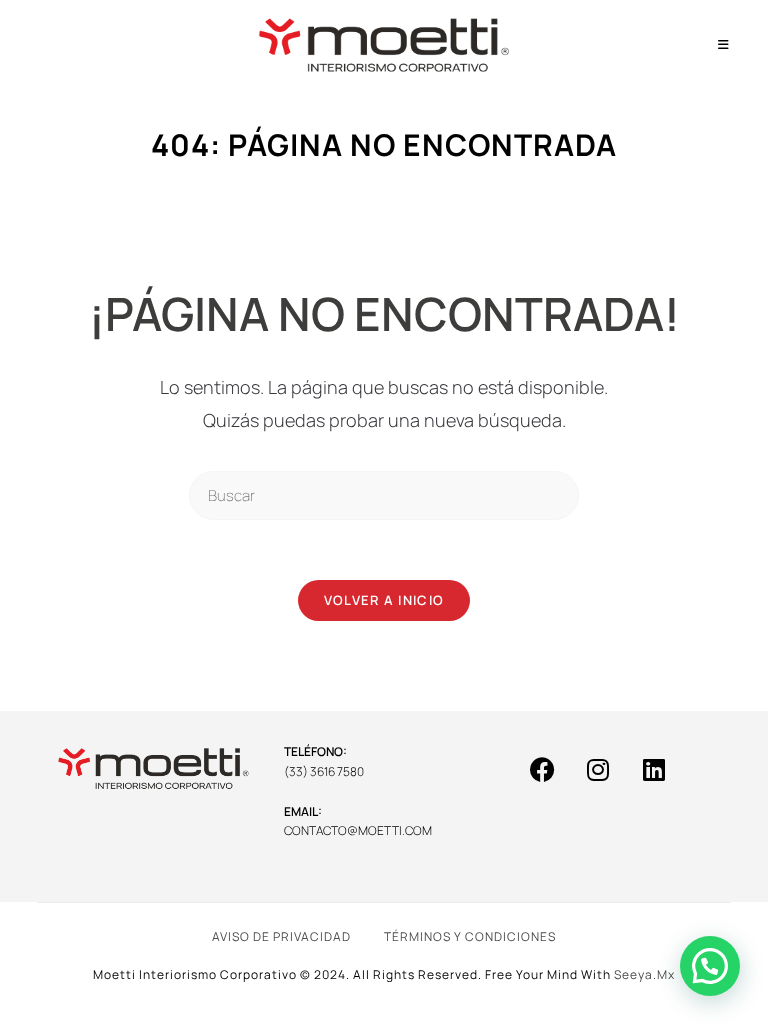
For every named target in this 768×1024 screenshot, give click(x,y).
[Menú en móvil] (724, 44)
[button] (710, 966)
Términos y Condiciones (470, 936)
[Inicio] (296, 181)
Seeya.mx (644, 974)
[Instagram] (598, 769)
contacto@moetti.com (358, 830)
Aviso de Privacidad (281, 936)
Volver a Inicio (384, 600)
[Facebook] (542, 769)
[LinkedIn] (654, 769)
